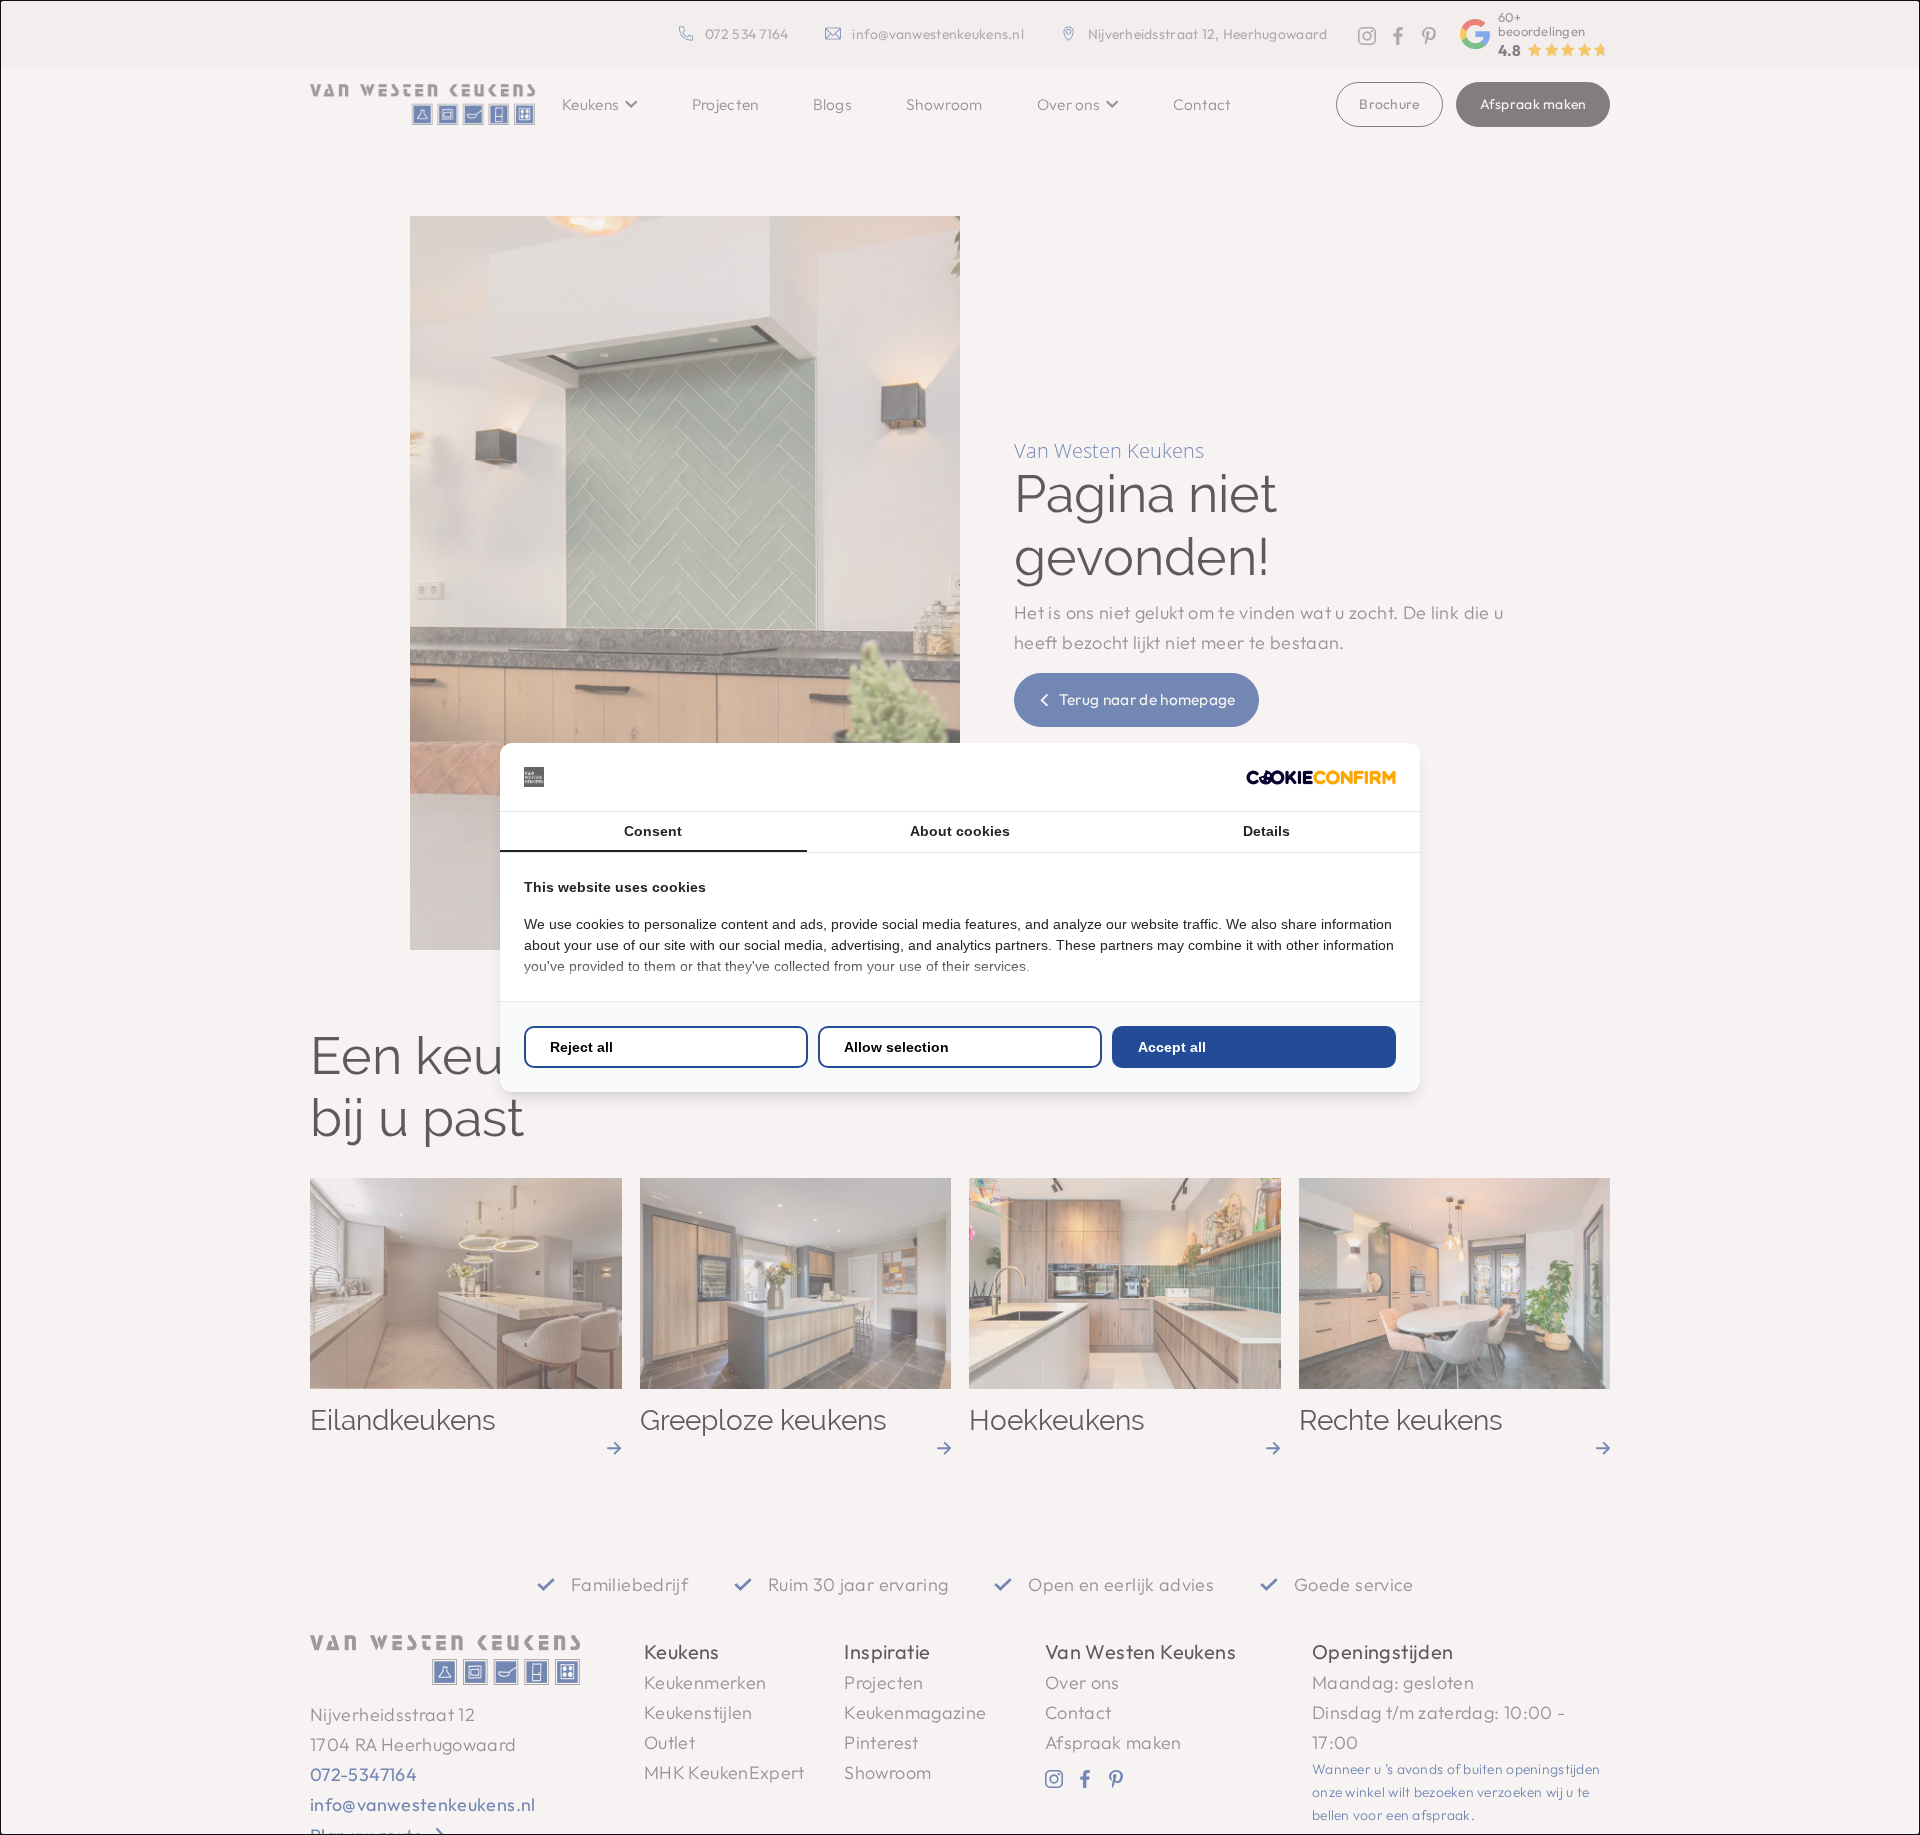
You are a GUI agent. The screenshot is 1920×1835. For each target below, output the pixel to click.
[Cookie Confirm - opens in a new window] (1321, 777)
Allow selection (896, 1047)
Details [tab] (1266, 831)
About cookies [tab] (960, 831)
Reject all (581, 1047)
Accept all (1172, 1047)
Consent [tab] (653, 831)
